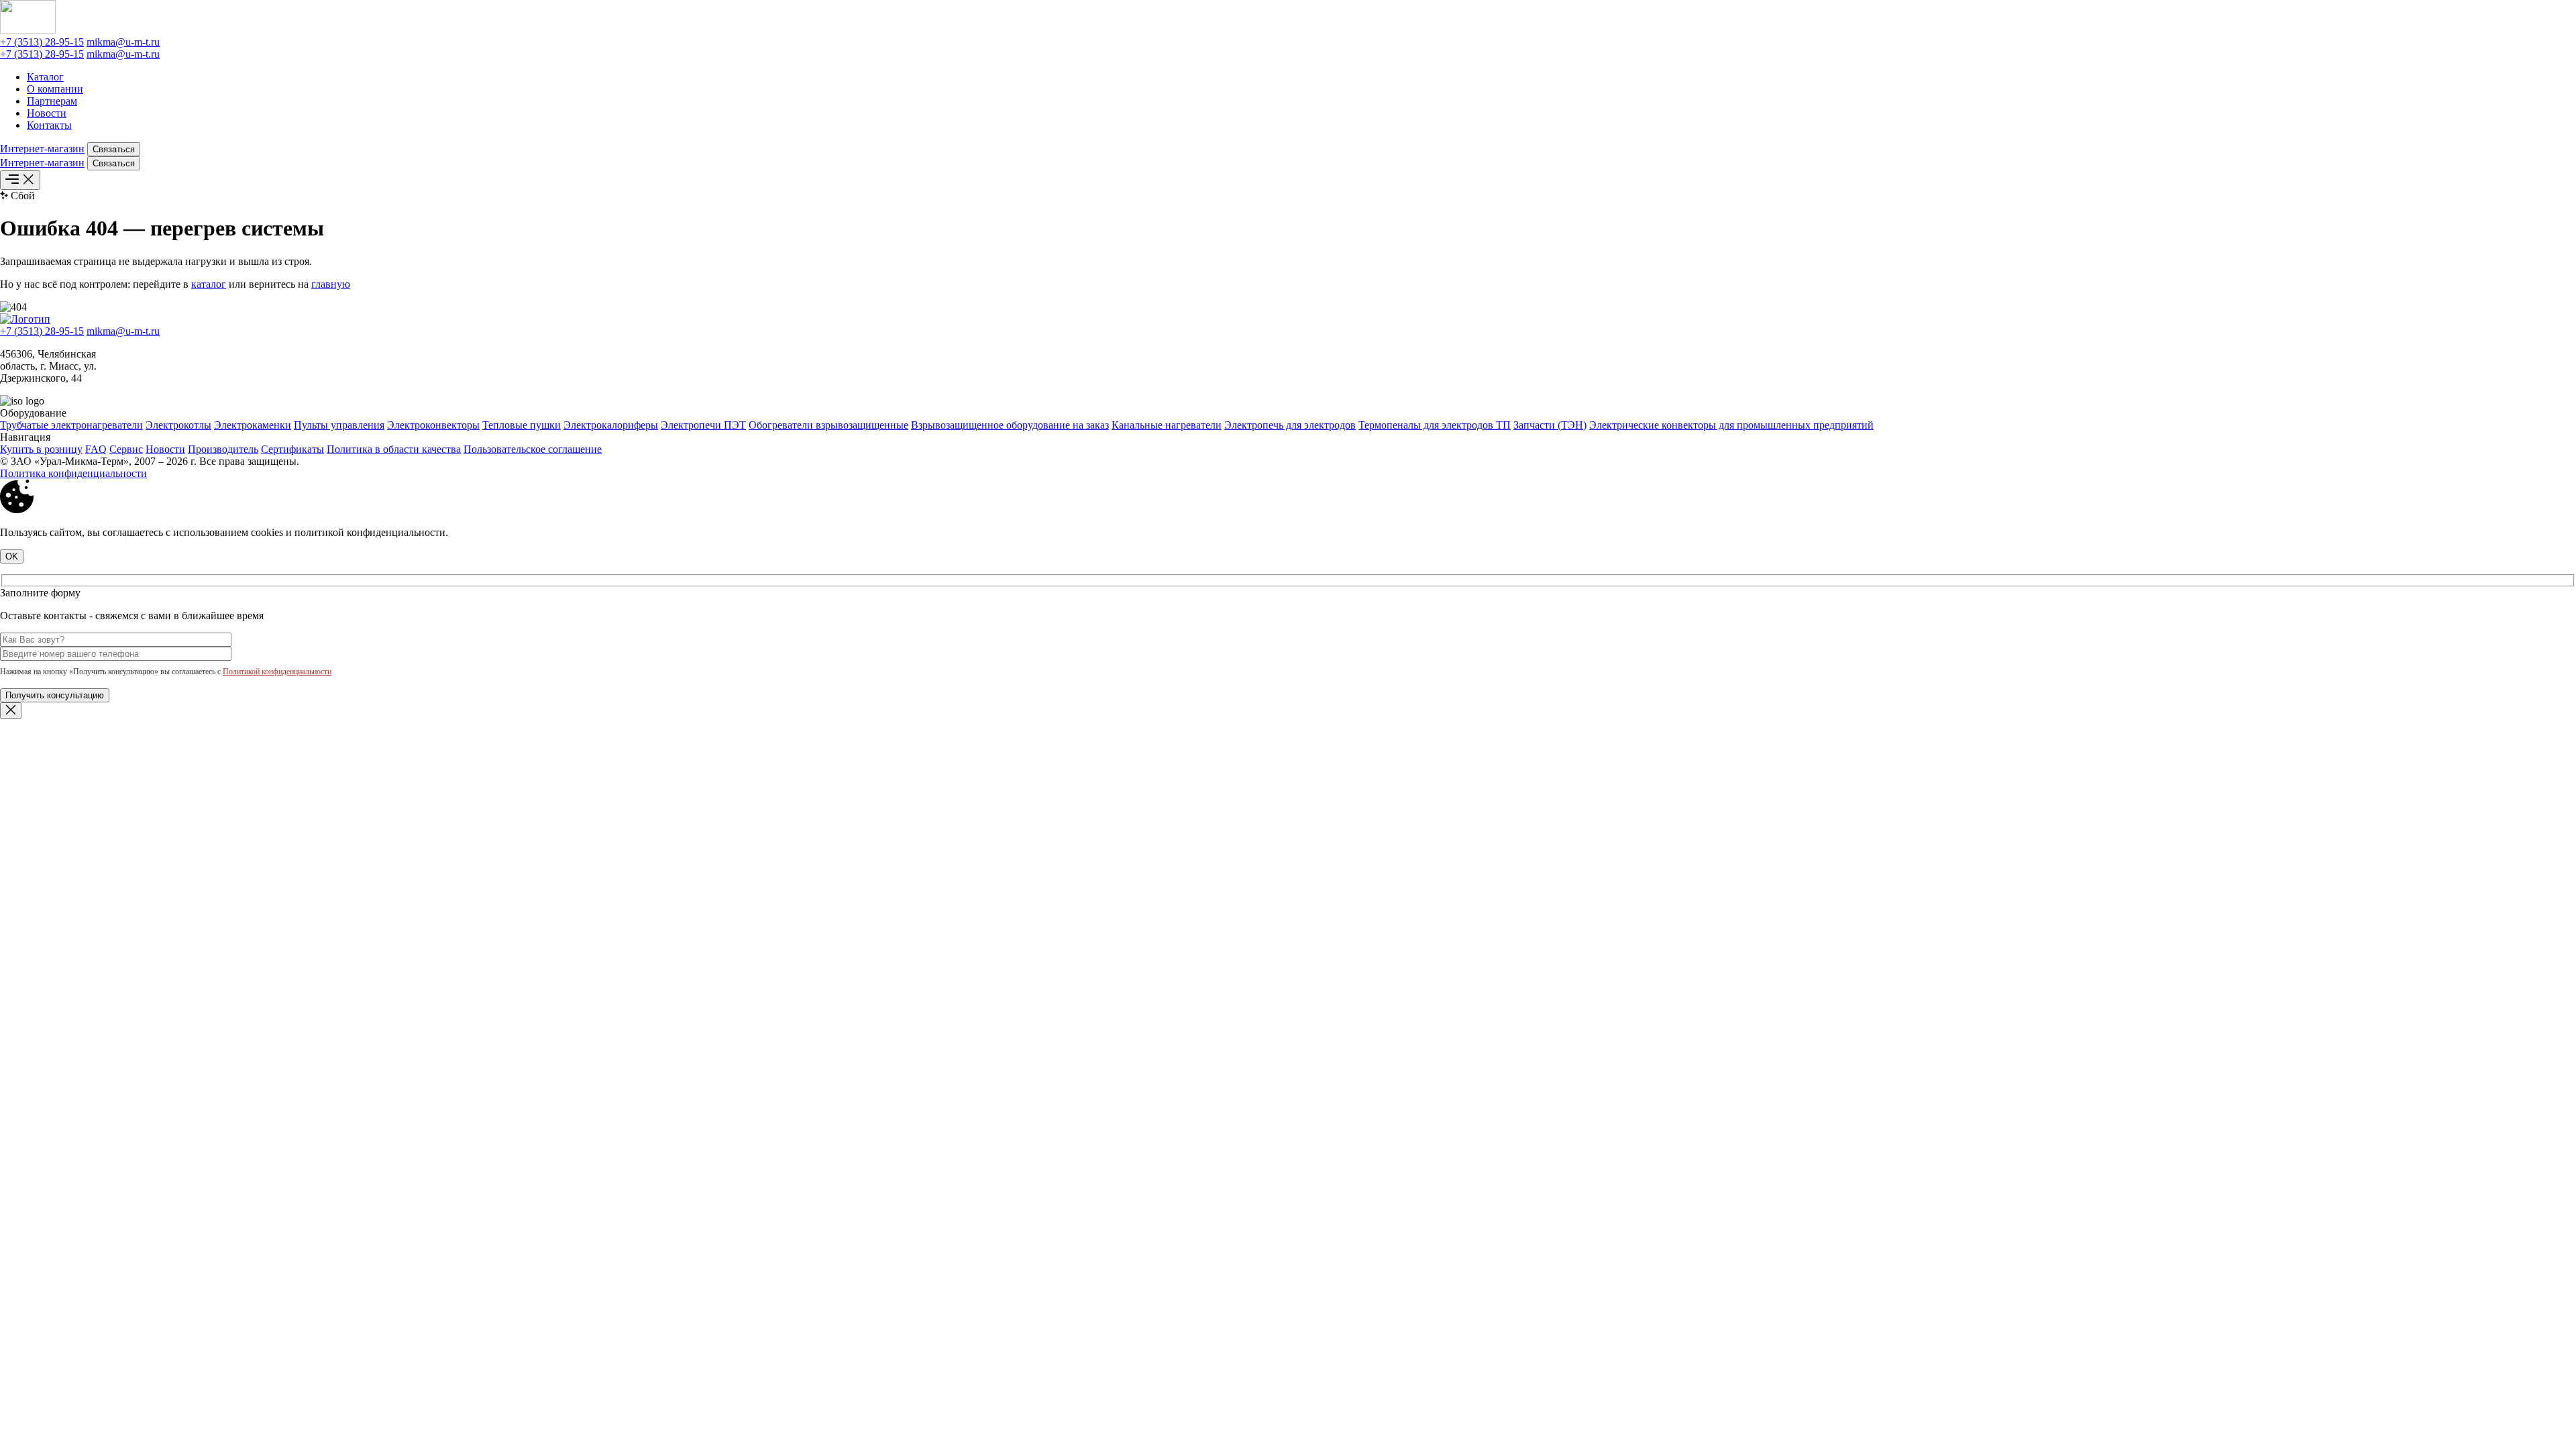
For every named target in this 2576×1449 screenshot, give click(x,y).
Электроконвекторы (433, 425)
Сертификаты (292, 449)
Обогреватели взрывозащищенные (828, 425)
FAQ (96, 449)
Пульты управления (339, 425)
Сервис (126, 449)
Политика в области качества (394, 449)
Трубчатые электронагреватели (71, 425)
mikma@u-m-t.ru (123, 42)
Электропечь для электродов (1290, 425)
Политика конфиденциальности (73, 473)
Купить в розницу (41, 449)
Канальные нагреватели (1167, 425)
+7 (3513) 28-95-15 (42, 42)
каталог (209, 284)
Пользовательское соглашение (533, 449)
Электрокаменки (253, 425)
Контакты (49, 125)
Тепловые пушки (522, 425)
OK (12, 556)
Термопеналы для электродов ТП (1435, 425)
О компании (55, 89)
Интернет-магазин (42, 149)
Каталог (45, 77)
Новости (47, 113)
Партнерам (52, 101)
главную (331, 284)
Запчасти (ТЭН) (1550, 425)
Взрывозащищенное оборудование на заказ (1010, 425)
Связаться (114, 149)
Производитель (223, 449)
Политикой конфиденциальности (277, 672)
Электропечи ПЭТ (703, 425)
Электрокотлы (178, 425)
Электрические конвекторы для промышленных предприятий (1731, 425)
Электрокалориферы (611, 425)
